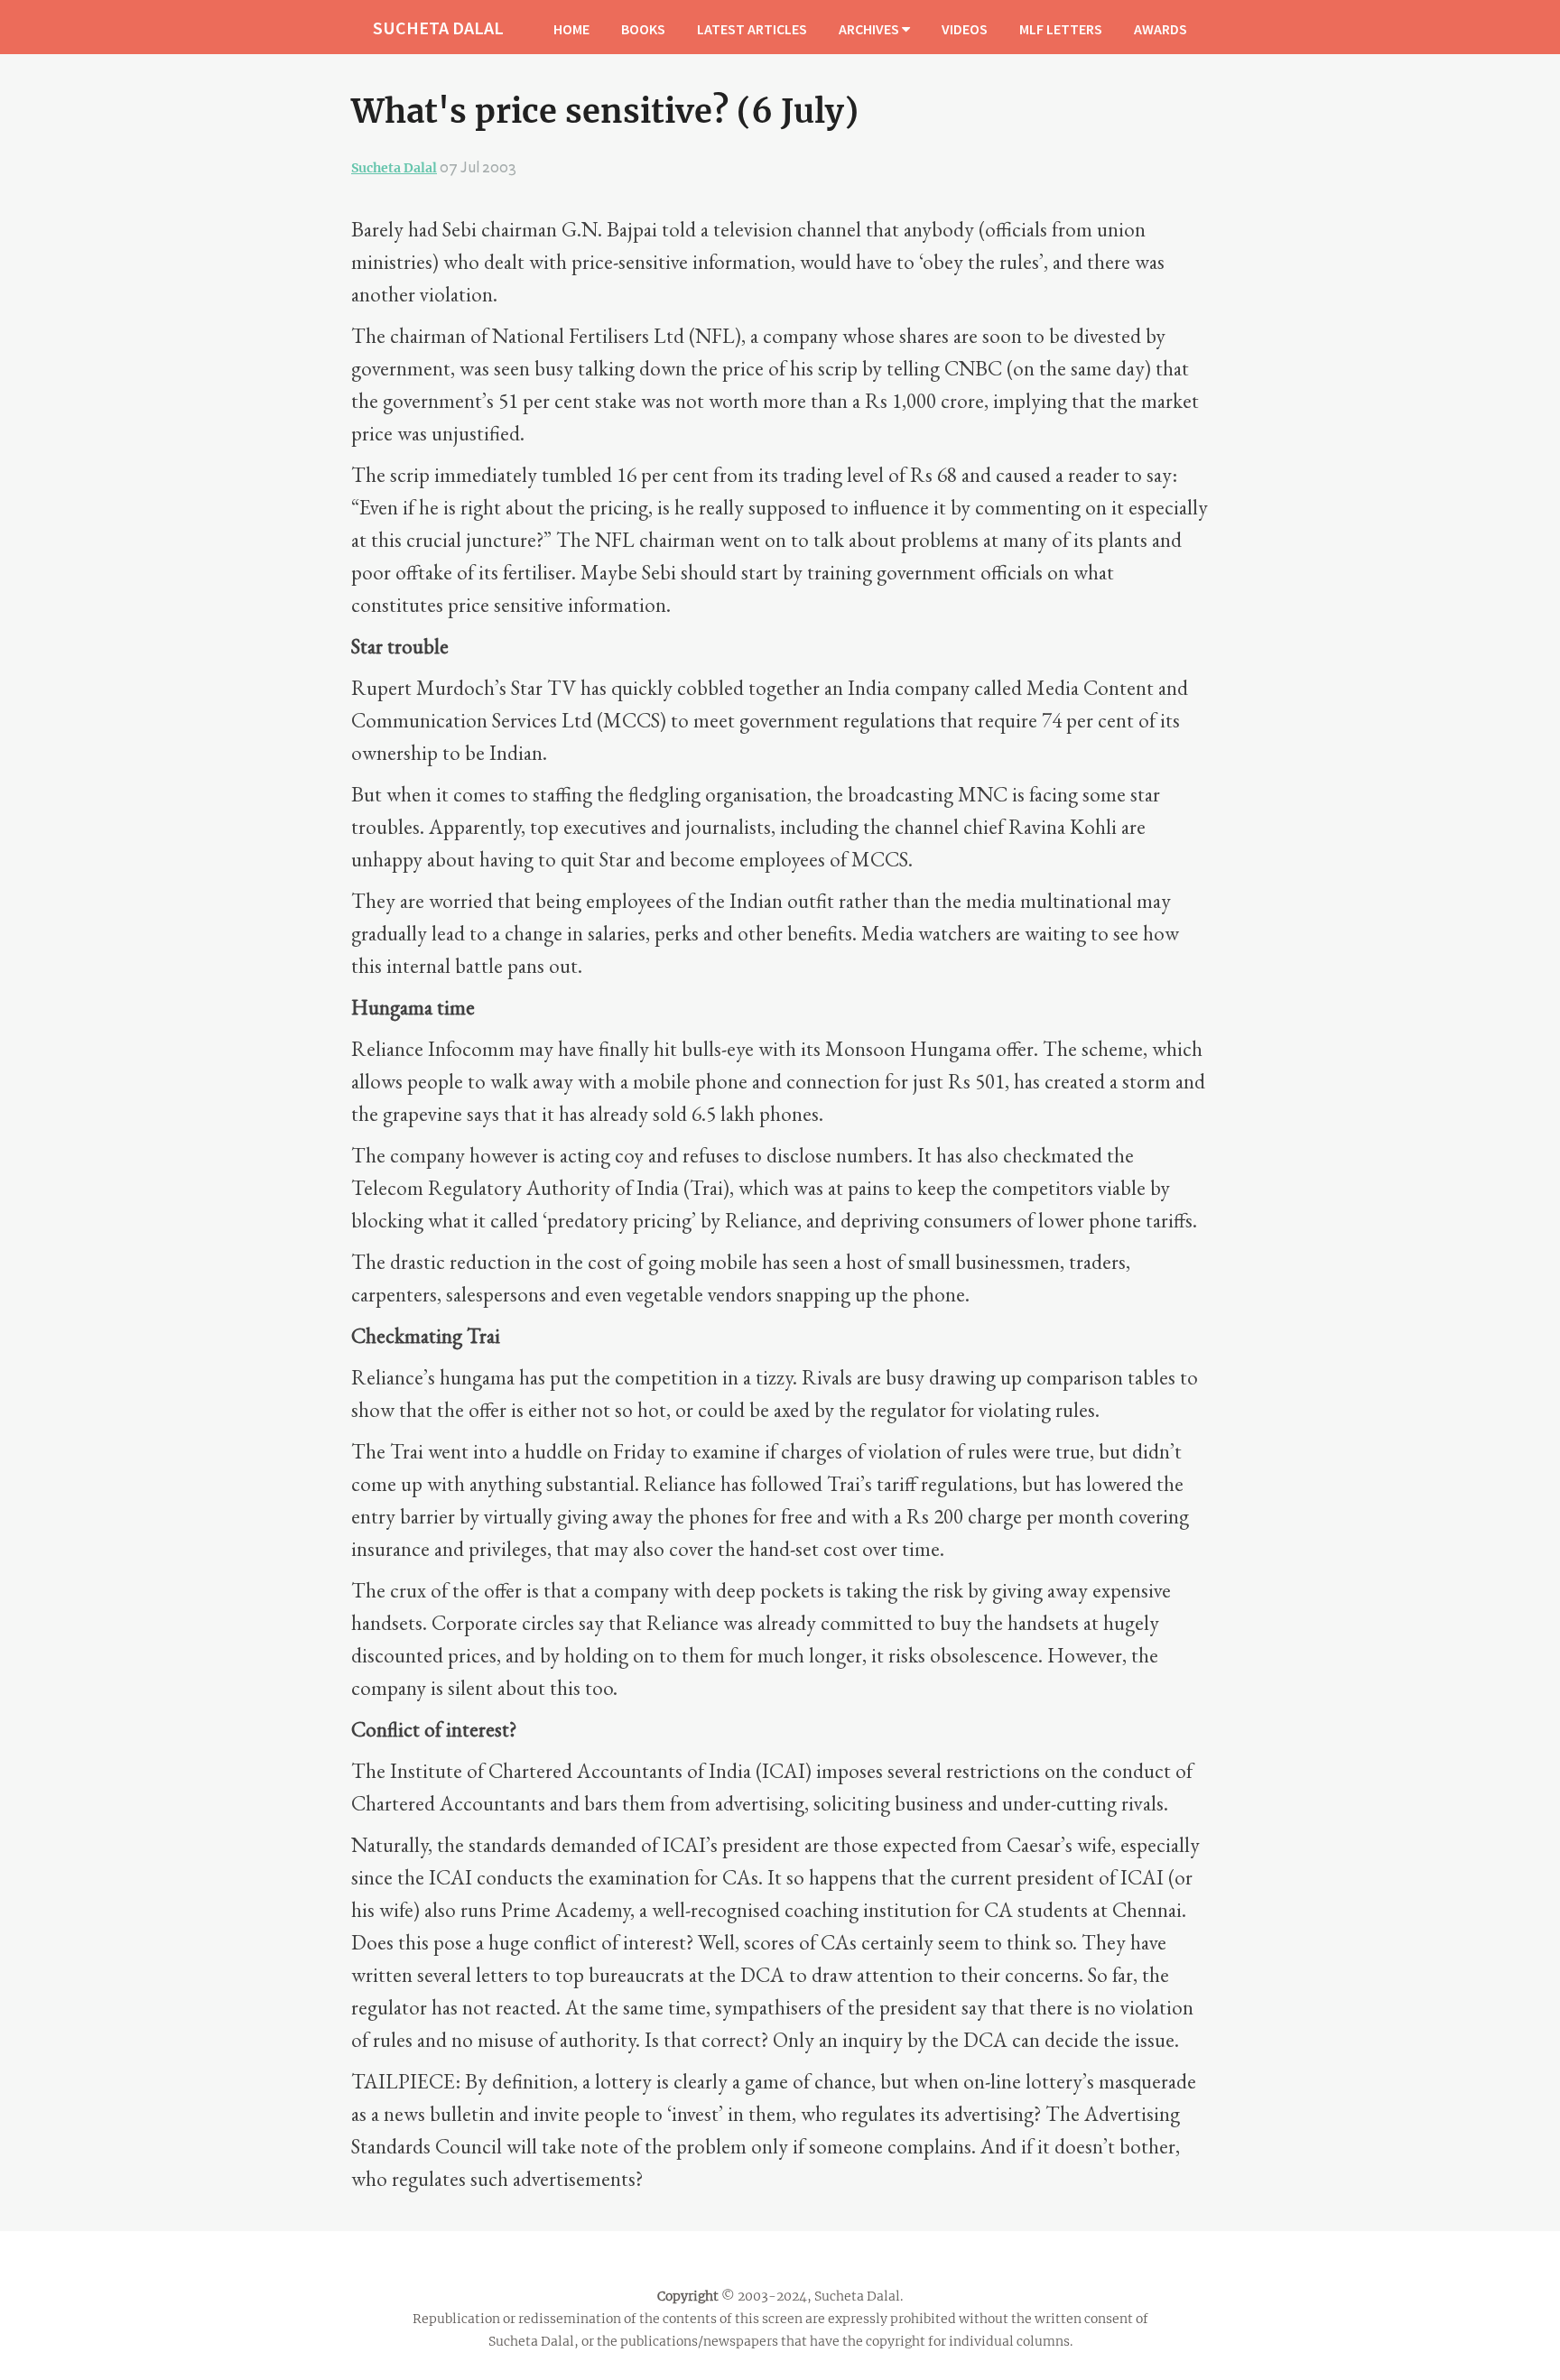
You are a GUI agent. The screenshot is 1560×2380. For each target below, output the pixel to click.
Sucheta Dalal (394, 168)
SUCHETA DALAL (438, 28)
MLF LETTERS (1061, 29)
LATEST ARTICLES (752, 29)
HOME (571, 29)
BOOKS (643, 29)
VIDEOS (965, 29)
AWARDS (1161, 29)
